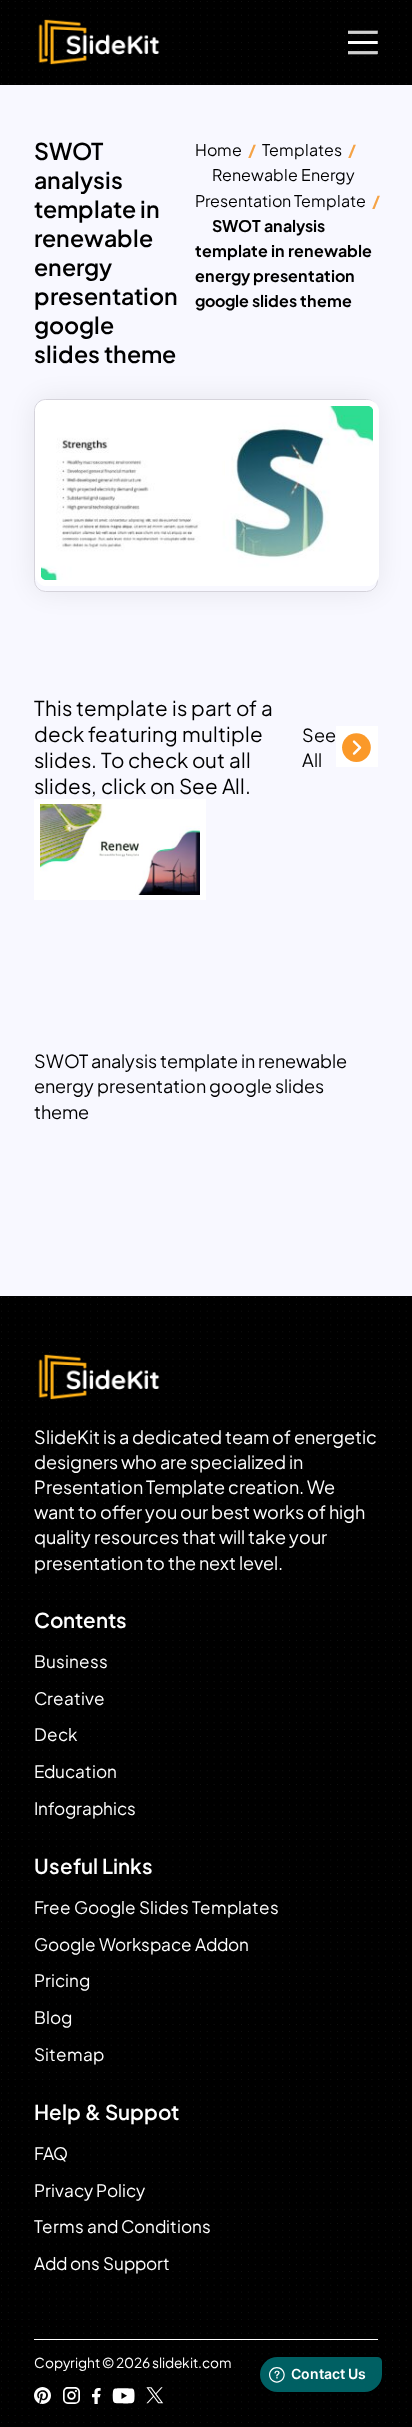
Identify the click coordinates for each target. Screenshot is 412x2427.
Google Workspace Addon (141, 1944)
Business (71, 1661)
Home (218, 149)
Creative (69, 1698)
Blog (53, 2017)
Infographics (85, 1808)
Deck (55, 1734)
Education (75, 1771)
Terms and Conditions (122, 2226)
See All (319, 747)
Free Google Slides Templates (156, 1907)
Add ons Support (102, 2263)
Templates (302, 149)
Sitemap (69, 2054)
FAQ (51, 2153)
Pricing (62, 1980)
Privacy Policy (89, 2190)
